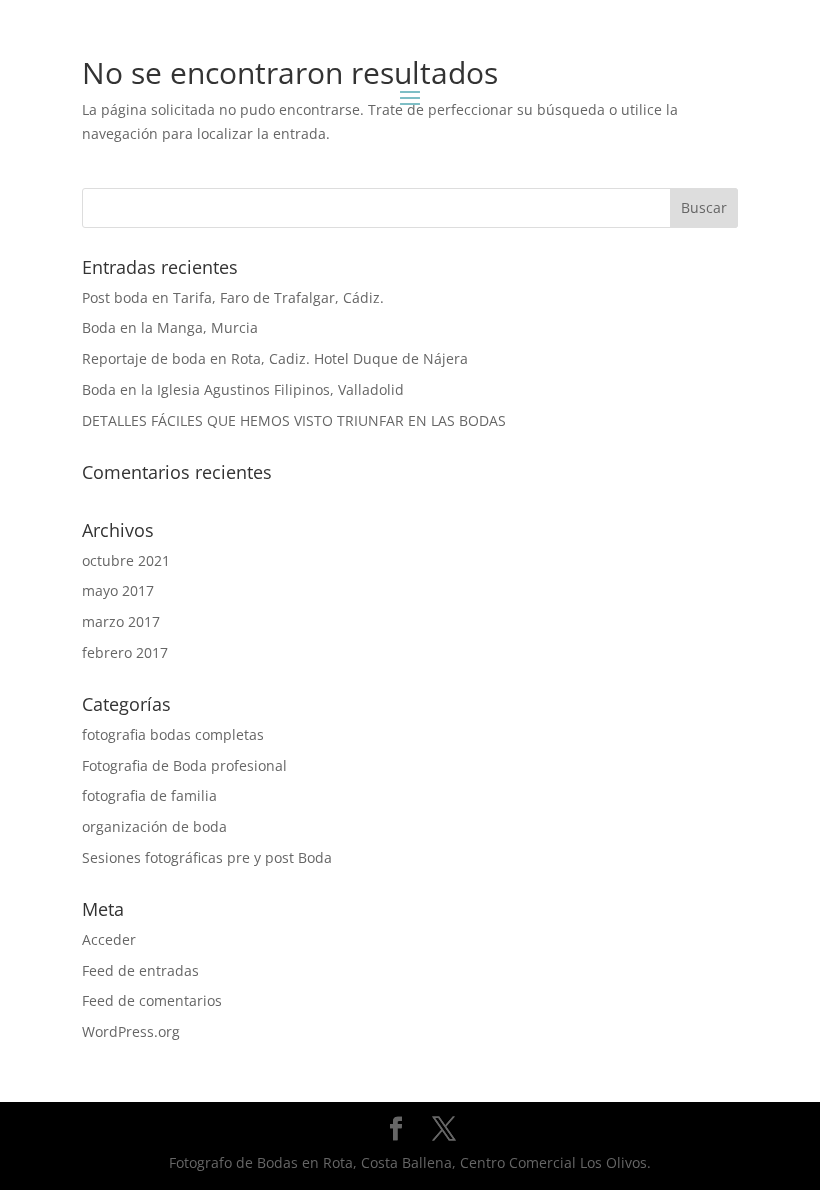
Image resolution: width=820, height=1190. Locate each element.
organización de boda (154, 826)
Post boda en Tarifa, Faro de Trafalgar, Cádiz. (233, 297)
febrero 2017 (125, 652)
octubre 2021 (126, 560)
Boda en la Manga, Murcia (170, 327)
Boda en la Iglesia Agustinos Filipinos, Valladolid (243, 389)
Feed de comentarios (152, 1000)
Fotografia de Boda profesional (184, 765)
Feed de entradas (140, 970)
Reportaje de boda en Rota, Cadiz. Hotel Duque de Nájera (275, 358)
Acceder (109, 939)
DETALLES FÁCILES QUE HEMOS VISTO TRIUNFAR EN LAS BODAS (294, 420)
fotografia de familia (149, 795)
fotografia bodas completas (173, 734)
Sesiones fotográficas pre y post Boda (207, 857)
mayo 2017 (118, 590)
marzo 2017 (121, 621)
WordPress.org (131, 1031)
